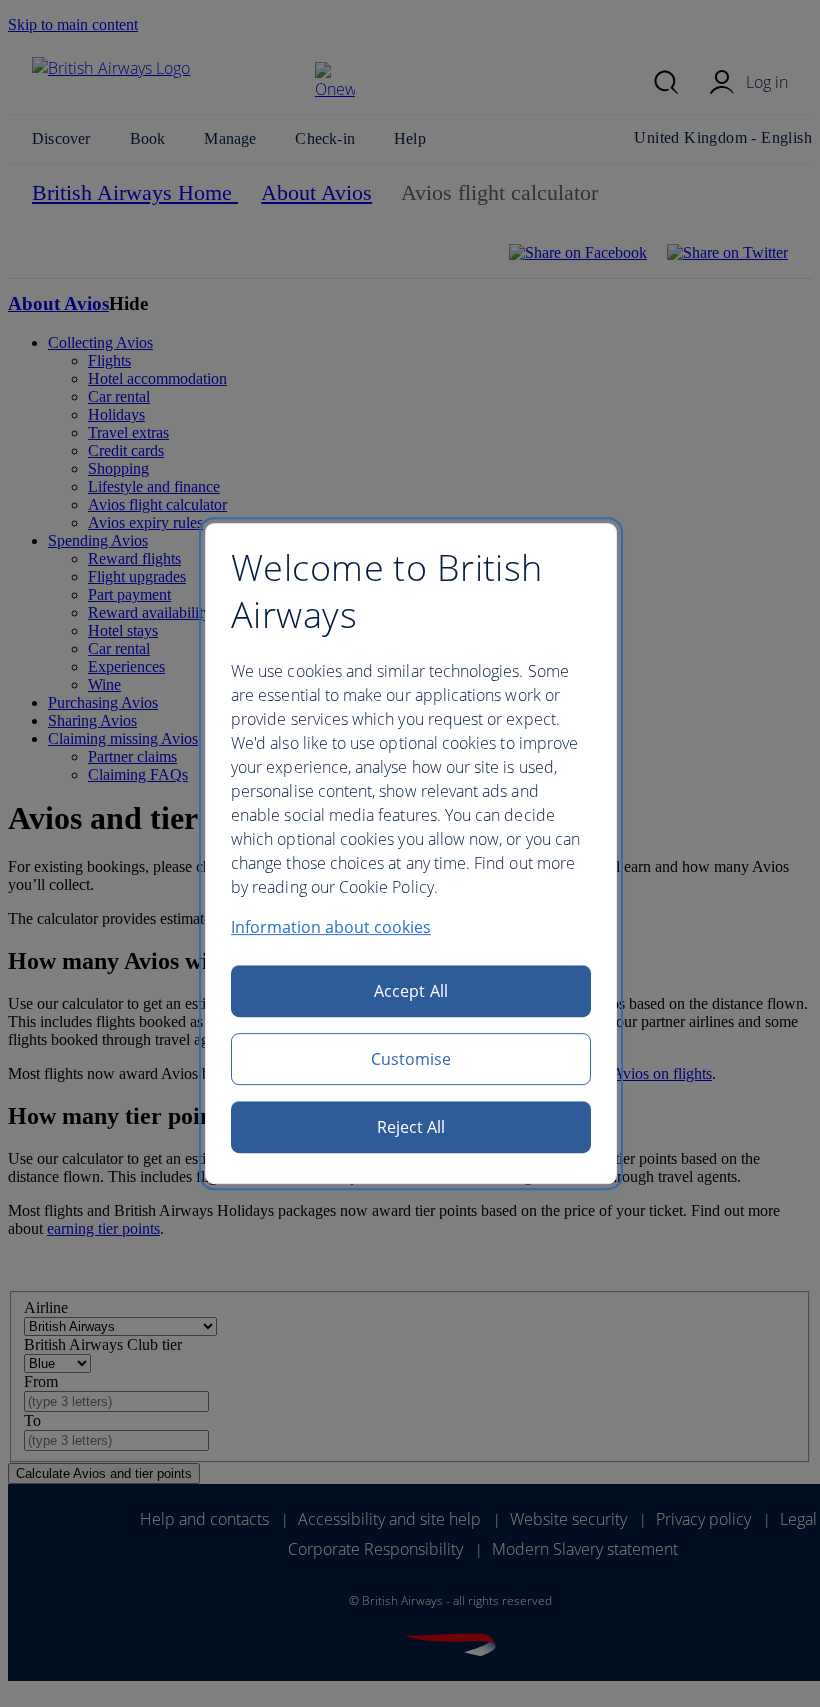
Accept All (411, 991)
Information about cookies (331, 927)
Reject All (411, 1127)
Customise (411, 1059)
